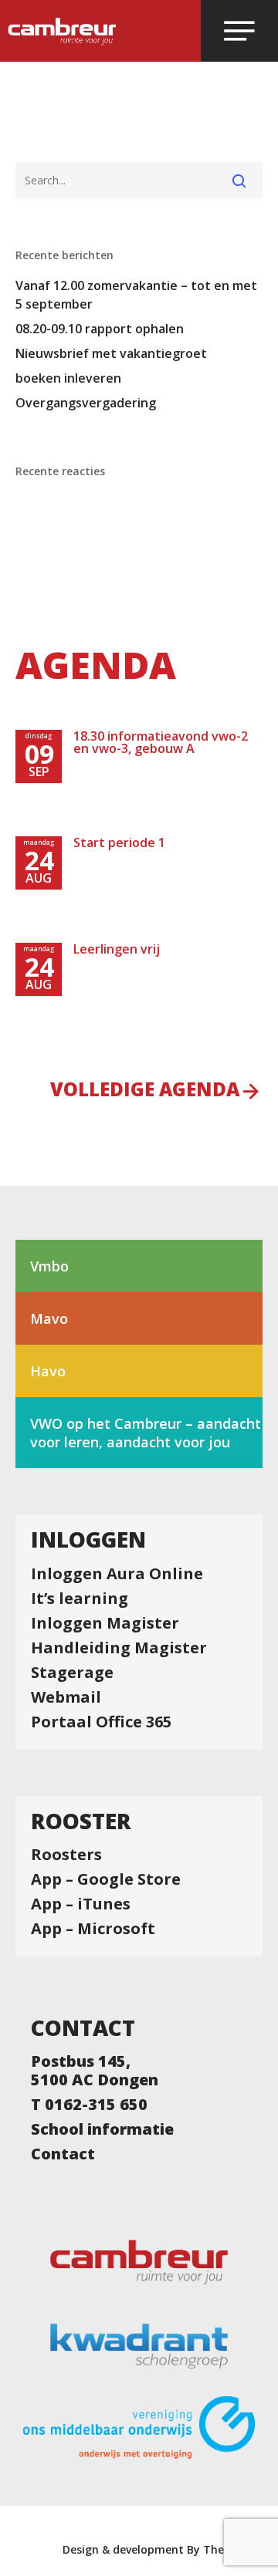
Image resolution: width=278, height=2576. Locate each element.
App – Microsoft (93, 1929)
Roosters (66, 1855)
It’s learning (80, 1599)
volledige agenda (145, 1091)
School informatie (102, 2129)
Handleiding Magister (119, 1648)
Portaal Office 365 (101, 1722)
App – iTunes (81, 1904)
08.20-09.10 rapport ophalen (100, 329)
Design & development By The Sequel (163, 2549)
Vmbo (49, 1266)
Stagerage (72, 1673)
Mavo (49, 1318)
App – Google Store (106, 1879)
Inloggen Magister (105, 1623)
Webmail (66, 1697)
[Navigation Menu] (239, 31)
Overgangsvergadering (86, 403)
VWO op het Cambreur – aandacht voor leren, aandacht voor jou (146, 1433)
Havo (48, 1371)
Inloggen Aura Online (117, 1574)
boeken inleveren (68, 378)
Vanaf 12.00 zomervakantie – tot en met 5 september (136, 295)
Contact (63, 2154)
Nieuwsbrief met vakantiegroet (111, 353)
